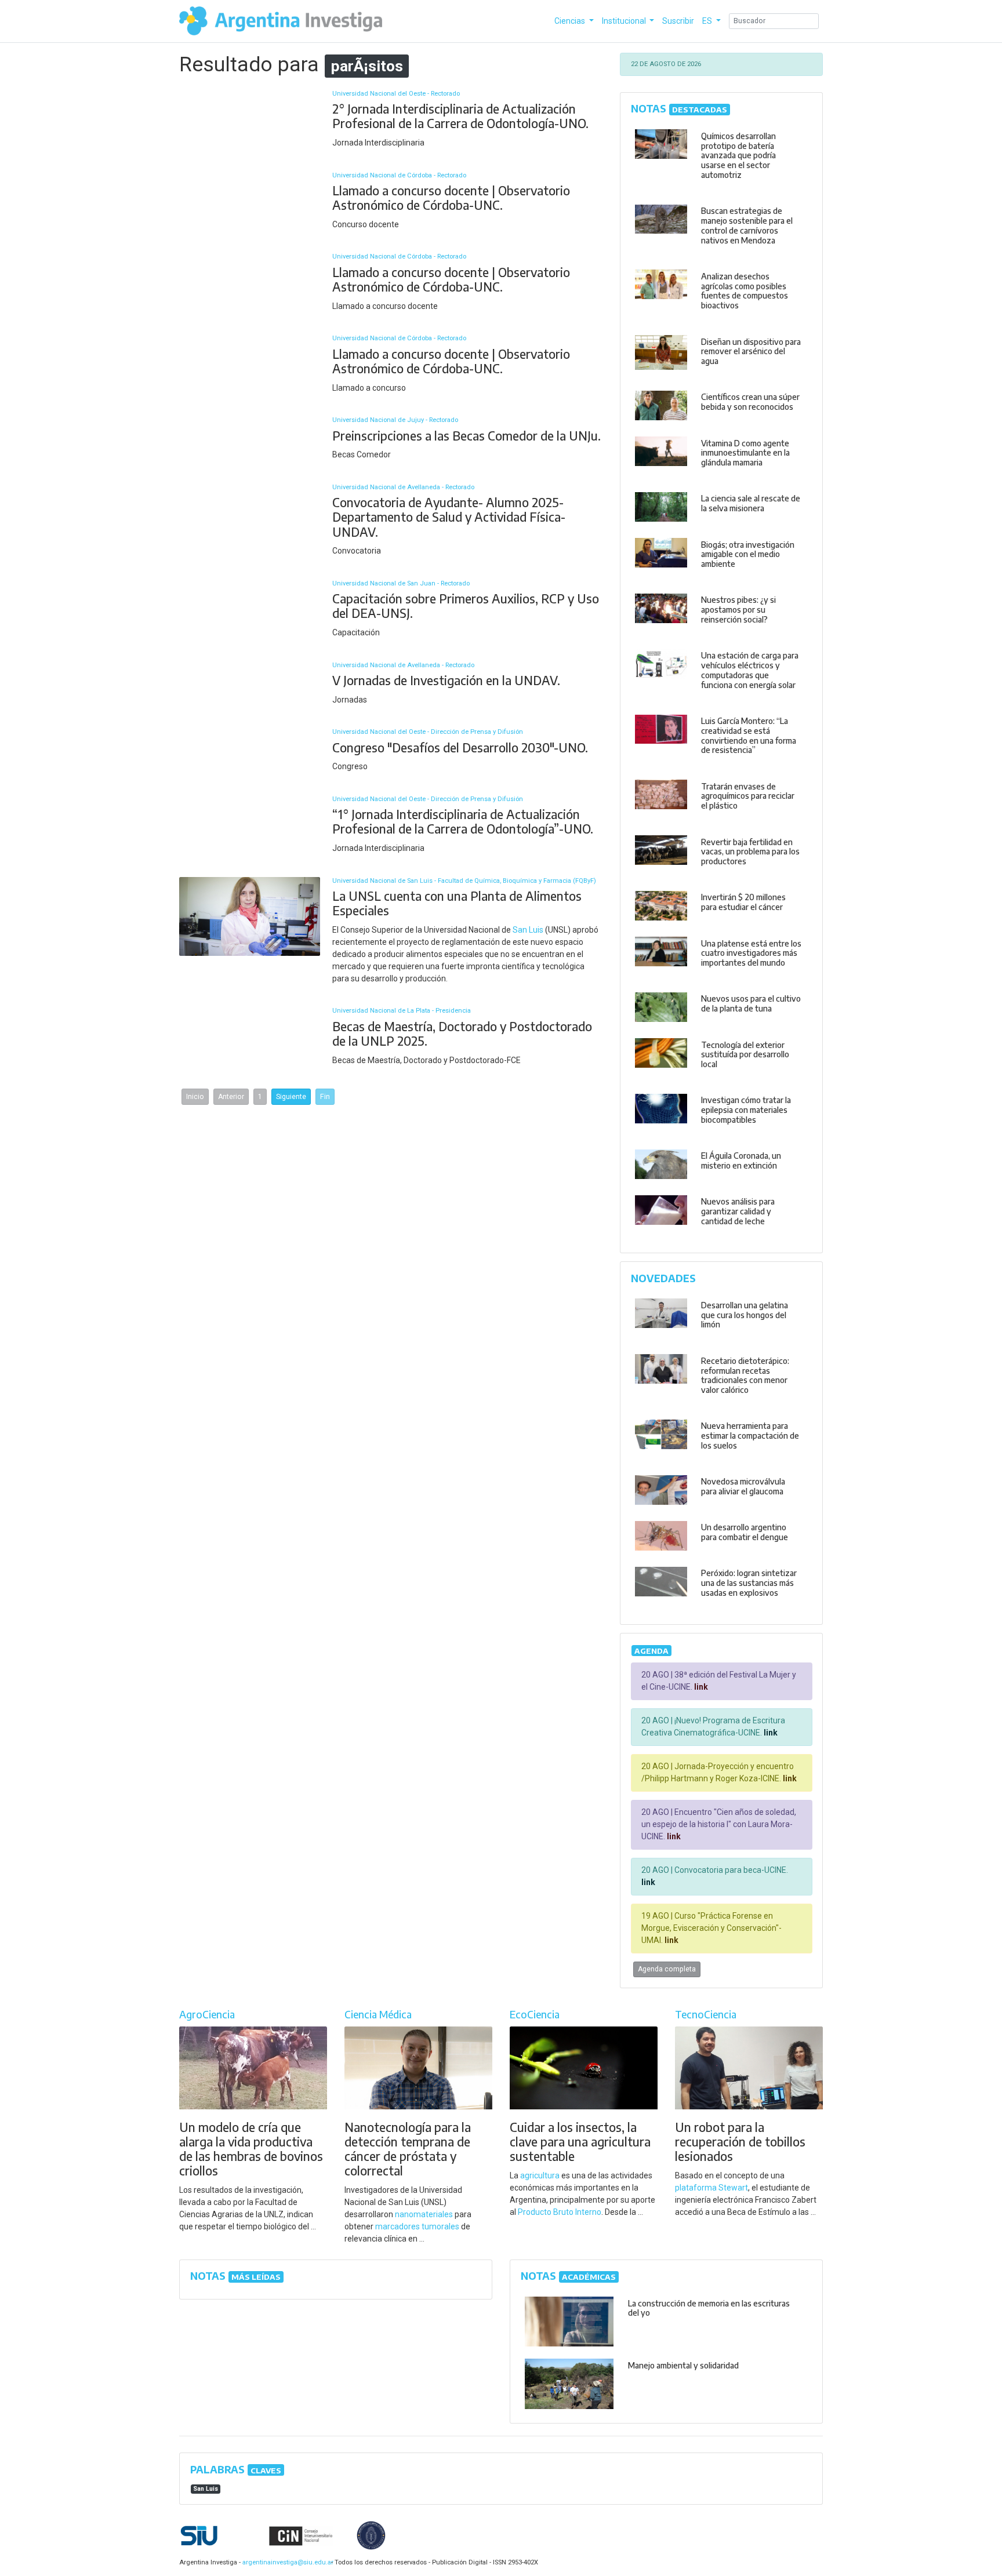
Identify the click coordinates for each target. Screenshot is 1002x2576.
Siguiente (291, 1097)
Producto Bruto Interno (560, 2212)
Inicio (195, 1097)
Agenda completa (667, 1969)
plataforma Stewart (711, 2188)
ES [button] (708, 21)
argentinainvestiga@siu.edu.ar (286, 2562)
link (700, 1687)
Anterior (231, 1097)
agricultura (540, 2175)
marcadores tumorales (417, 2226)
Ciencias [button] (571, 21)
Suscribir (678, 21)
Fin (325, 1097)
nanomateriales (424, 2214)
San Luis (528, 930)
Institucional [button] (625, 21)
